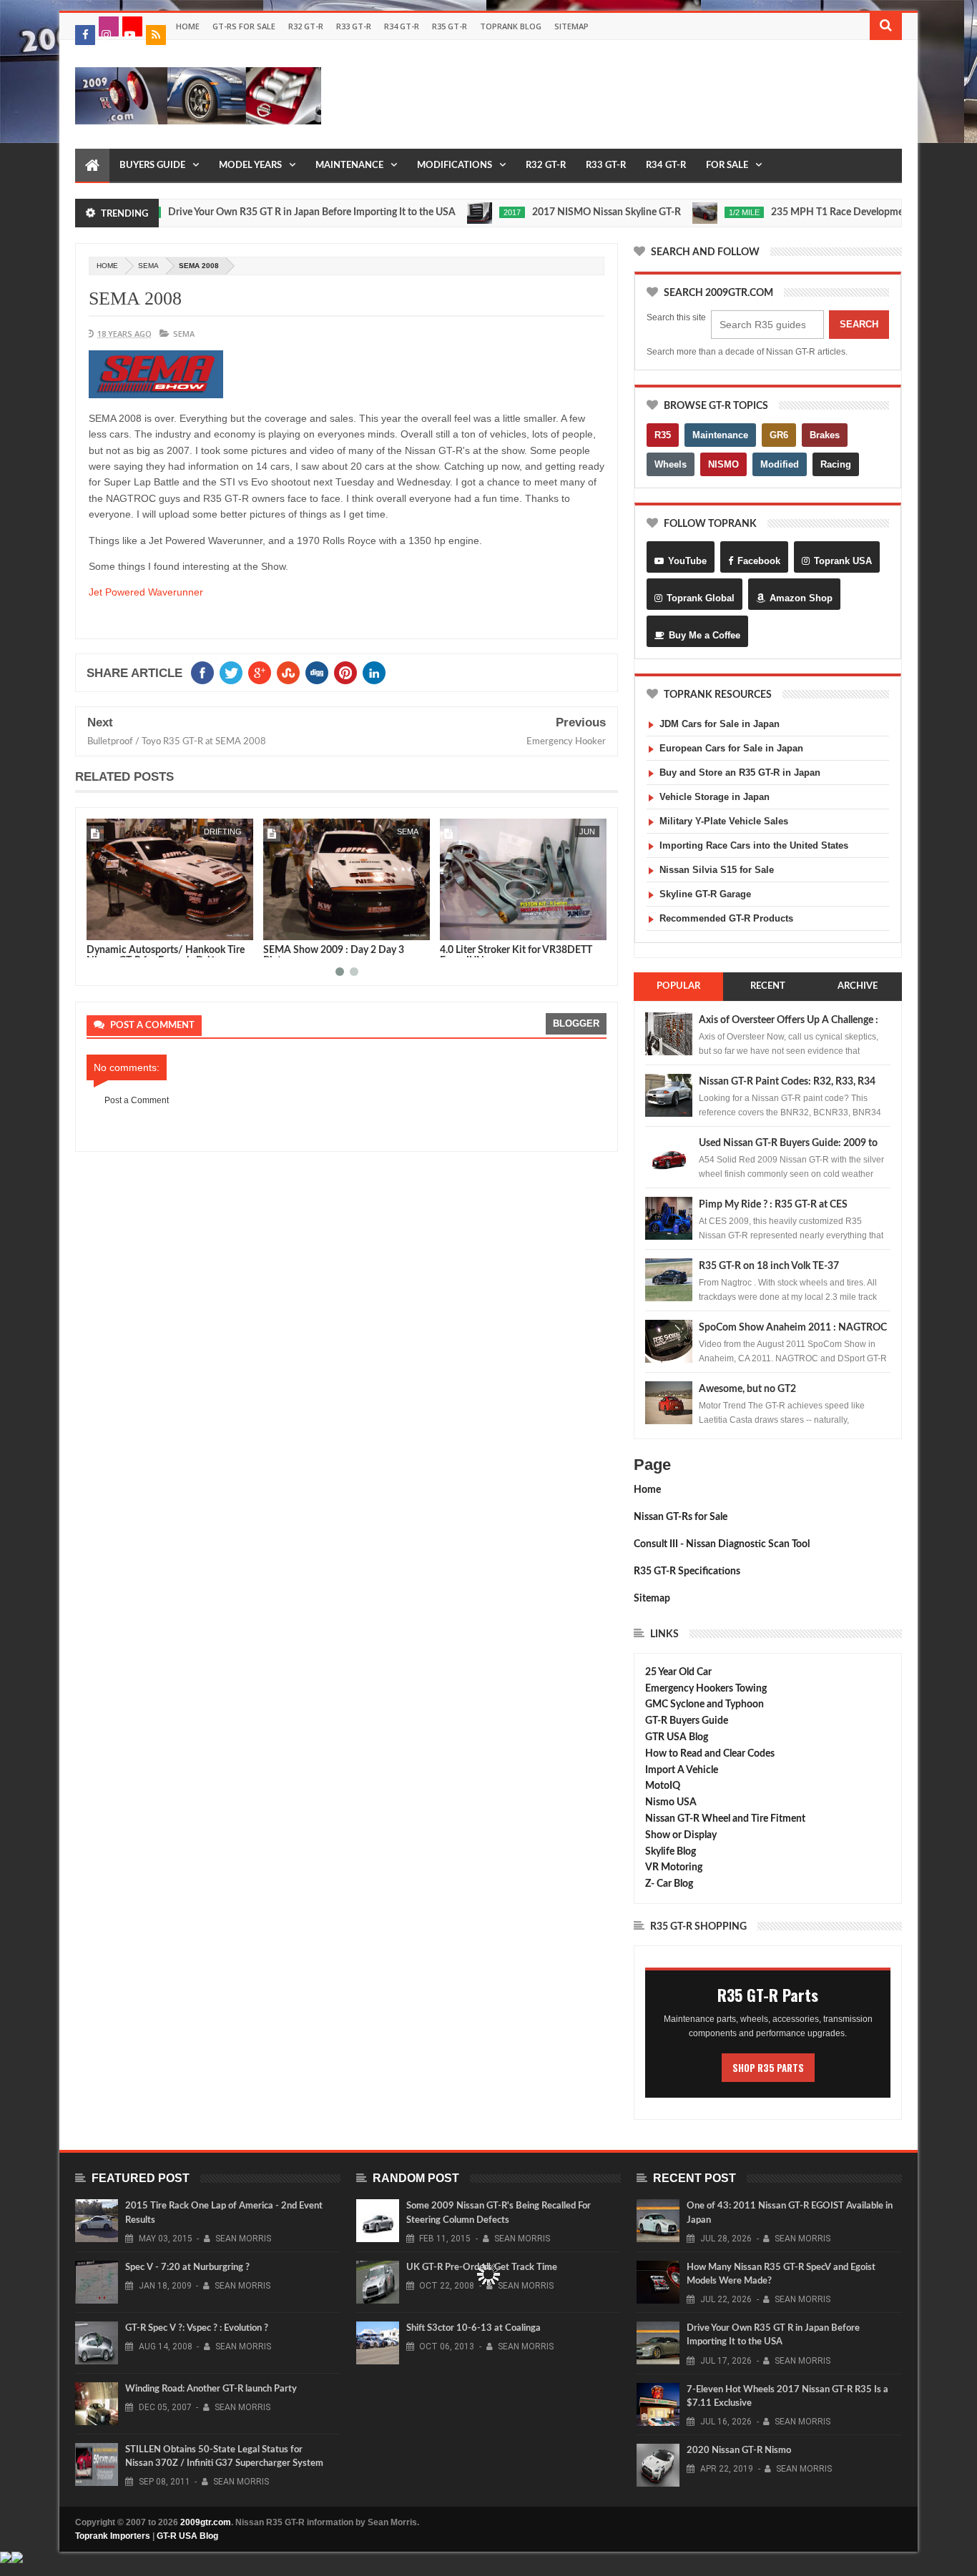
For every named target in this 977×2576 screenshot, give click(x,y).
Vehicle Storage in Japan (715, 797)
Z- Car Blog (669, 1884)
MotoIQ (663, 1786)
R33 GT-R (354, 26)
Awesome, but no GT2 (747, 1389)
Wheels (671, 464)
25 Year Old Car (678, 1672)
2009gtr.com (206, 2522)
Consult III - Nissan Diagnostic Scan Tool (722, 1544)
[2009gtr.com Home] (92, 166)
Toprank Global (701, 598)
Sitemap (571, 26)
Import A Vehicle (682, 1770)
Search (859, 324)
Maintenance (349, 166)
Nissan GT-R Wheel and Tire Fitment (725, 1819)
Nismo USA (671, 1802)
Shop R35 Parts (768, 2068)
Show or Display (681, 1835)
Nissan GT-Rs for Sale (681, 1517)
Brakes (825, 435)
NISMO (723, 464)
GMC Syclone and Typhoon (704, 1704)
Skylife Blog (671, 1852)
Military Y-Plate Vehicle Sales (724, 821)
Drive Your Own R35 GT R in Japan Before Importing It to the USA (258, 212)
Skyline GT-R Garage (705, 894)
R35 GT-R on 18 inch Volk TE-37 (769, 1266)
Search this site (676, 317)
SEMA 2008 (135, 298)
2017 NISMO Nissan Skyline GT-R (553, 212)
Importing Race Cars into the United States (754, 845)
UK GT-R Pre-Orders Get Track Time (482, 2267)
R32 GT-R (306, 26)
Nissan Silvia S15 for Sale (717, 870)
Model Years (250, 166)
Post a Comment (137, 1100)
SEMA (148, 266)
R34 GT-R (402, 26)
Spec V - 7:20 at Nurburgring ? (187, 2267)
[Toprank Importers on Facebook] (85, 35)
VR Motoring (674, 1867)
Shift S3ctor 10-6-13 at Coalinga (473, 2328)
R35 (663, 435)
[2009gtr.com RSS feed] (156, 35)
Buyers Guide (152, 166)
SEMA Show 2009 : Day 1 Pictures (516, 950)
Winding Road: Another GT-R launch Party (211, 2389)
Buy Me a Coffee (704, 635)
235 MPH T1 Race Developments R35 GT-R (812, 212)
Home (188, 26)
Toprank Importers (113, 2536)
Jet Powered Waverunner (146, 592)
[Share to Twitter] (116, 927)
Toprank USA (843, 561)
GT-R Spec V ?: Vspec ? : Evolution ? (197, 2328)
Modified (780, 464)
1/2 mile (691, 212)
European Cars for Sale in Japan (731, 748)
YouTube (687, 561)
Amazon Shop (801, 598)
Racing (836, 464)
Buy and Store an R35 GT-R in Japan (740, 773)
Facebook (759, 561)
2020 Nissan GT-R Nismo (739, 2451)
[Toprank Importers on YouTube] (132, 26)
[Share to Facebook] (100, 927)
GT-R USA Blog (187, 2536)
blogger (576, 1023)
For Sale (727, 166)
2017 (458, 212)
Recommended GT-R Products (726, 918)
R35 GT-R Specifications (687, 1571)
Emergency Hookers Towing (706, 1689)
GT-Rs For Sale (244, 26)
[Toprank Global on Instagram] (109, 26)
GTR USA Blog (677, 1737)
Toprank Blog (511, 26)
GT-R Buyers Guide (687, 1721)
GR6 (779, 435)
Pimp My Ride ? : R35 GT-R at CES (773, 1205)
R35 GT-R (450, 26)
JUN (411, 831)
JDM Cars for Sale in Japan (720, 724)
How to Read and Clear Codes (710, 1754)
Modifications (455, 166)
